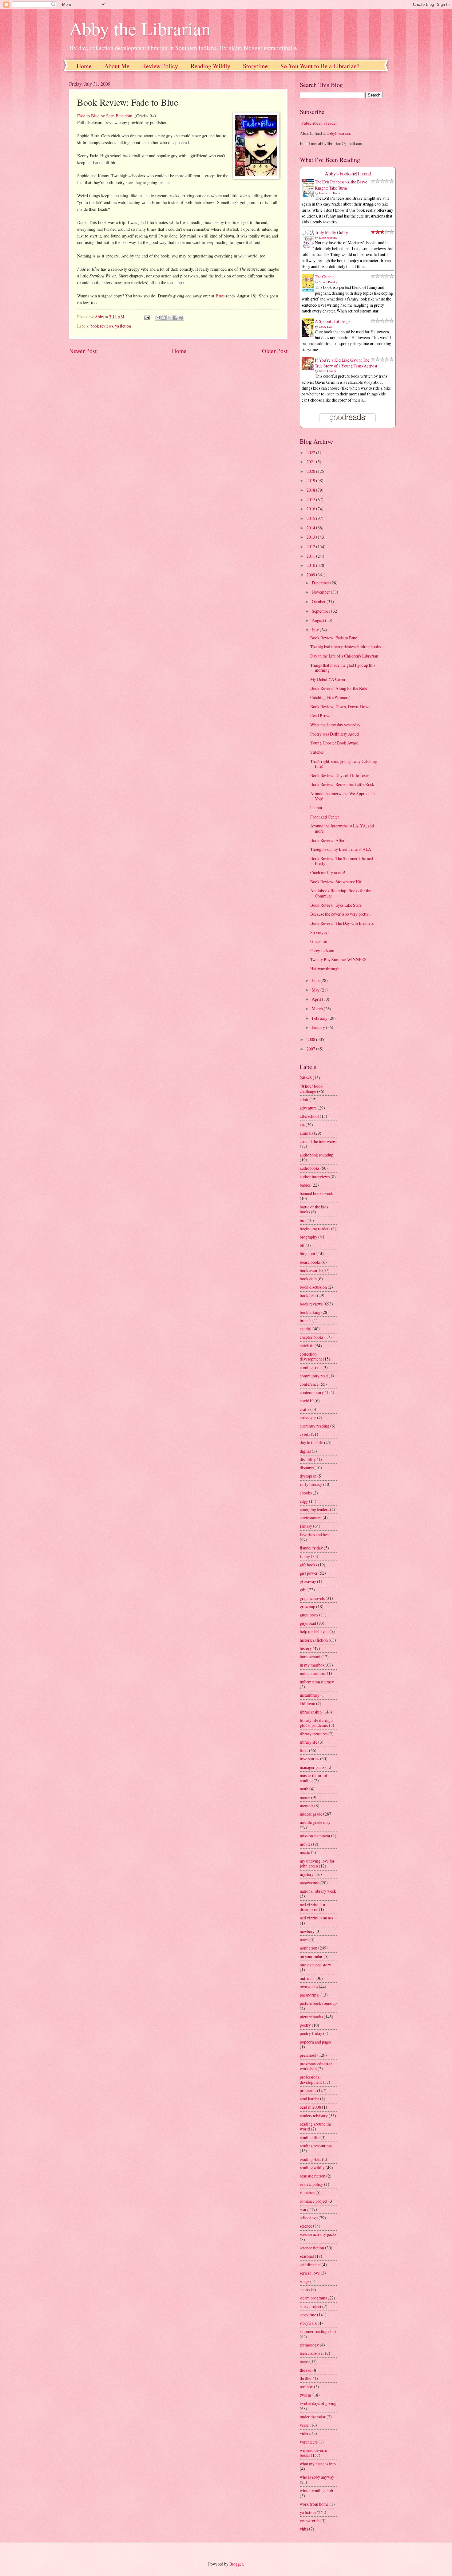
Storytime (255, 66)
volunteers (309, 2442)
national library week (318, 1891)
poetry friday (311, 2033)
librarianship (311, 1712)
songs (305, 2281)
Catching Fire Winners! (330, 697)
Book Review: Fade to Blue (334, 638)
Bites (220, 296)
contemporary (312, 1392)
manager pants (312, 1767)
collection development (311, 1357)
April (317, 999)
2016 (311, 509)
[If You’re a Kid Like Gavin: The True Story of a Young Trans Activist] (309, 368)
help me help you (314, 1631)
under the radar (313, 2417)
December (321, 583)
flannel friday (311, 1548)
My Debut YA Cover (328, 679)
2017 (311, 499)
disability (308, 1459)
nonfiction (309, 1948)
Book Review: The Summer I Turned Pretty (342, 861)
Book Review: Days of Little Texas (340, 775)
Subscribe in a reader (319, 123)
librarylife (309, 1742)
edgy (304, 1501)
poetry (305, 2025)
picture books (311, 2017)
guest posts (309, 1615)
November (321, 592)
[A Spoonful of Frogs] (309, 336)
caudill (306, 1329)
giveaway (308, 1581)
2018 (311, 490)
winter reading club (316, 2490)
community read (314, 1376)
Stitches (317, 752)
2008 (311, 1039)
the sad (306, 2370)
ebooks (306, 1493)
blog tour (308, 1253)
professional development (311, 2079)
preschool (308, 2055)
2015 (311, 518)
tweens (306, 2395)
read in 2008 (310, 2107)
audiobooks (310, 1168)
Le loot (316, 808)
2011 (311, 556)
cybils (305, 1434)
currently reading (315, 1426)
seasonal (307, 2256)
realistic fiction (313, 2176)
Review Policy (160, 66)
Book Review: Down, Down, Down (340, 707)
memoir (307, 1806)
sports (305, 2289)
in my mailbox (312, 1665)
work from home (314, 2504)
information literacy (317, 1682)
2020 (311, 471)
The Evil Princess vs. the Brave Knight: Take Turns (341, 185)
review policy (311, 2184)
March (318, 1009)
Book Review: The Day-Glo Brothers (342, 923)
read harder (309, 2099)
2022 (311, 452)
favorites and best (315, 1535)
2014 (311, 528)
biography (309, 1237)
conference (309, 1384)
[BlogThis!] (164, 318)
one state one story (315, 1965)
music (305, 1852)
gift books (308, 1565)
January (319, 1027)
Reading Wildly (210, 66)
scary (304, 2209)
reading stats (310, 2159)
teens (304, 2361)
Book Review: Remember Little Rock (342, 784)
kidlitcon (307, 1704)
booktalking (310, 1312)
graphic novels (312, 1598)
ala (302, 1125)
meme (305, 1797)
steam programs (313, 2298)
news (304, 1940)
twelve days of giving (318, 2403)
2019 (311, 480)
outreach (307, 1978)
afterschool (309, 1116)
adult (304, 1100)
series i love (310, 2273)
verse (304, 2425)
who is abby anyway (317, 2477)
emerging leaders (314, 1509)
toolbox (306, 2387)
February (320, 1018)
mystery (307, 1874)
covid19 (307, 1401)
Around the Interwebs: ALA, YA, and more (342, 828)
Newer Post (83, 351)
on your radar (311, 1956)
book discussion (313, 1287)
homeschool (310, 1657)
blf (302, 1245)
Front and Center (325, 817)
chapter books (312, 1337)
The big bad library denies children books (345, 647)
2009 (311, 575)
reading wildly (312, 2168)
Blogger (236, 2564)
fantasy (306, 1526)
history (306, 1648)
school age (309, 2218)
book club (308, 1279)
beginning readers (315, 1229)
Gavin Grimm (327, 371)
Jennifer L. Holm (329, 193)
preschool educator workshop (316, 2066)
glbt (303, 1590)
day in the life (311, 1442)
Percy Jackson (322, 950)
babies (305, 1185)
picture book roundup (318, 2003)
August (318, 620)
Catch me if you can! (328, 872)
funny (305, 1556)
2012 (311, 546)
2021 (311, 462)
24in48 (306, 1078)
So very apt (320, 932)
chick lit (307, 1346)
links (304, 1750)
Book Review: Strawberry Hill (336, 882)
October (319, 601)
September (321, 611)
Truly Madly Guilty (331, 232)
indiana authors (313, 1673)
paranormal (310, 1995)
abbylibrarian (338, 133)
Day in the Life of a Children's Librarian (344, 656)
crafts (305, 1409)
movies (306, 1844)
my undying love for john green (317, 1863)
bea (303, 1220)
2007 (311, 1049)
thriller (306, 2378)
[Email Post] (146, 317)
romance (307, 2192)
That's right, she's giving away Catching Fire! (344, 764)
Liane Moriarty (328, 238)
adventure (308, 1108)
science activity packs (318, 2234)
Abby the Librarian (140, 28)
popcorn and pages (316, 2042)
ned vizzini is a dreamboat (312, 1907)
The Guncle (325, 277)
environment (311, 1518)
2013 (311, 537)
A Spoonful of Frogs (333, 321)
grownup (307, 1606)
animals (306, 1133)
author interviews (315, 1177)
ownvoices (309, 1987)
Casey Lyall (326, 327)
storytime (308, 2315)
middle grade (311, 1814)
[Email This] (158, 318)
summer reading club (318, 2331)
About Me (117, 66)
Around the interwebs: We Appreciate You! (342, 796)
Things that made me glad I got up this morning (343, 668)
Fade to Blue (88, 116)
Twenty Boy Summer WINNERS (338, 959)
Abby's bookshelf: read (348, 174)
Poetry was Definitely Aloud (335, 734)
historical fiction (314, 1640)
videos (305, 2433)
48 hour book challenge (311, 1089)
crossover (308, 1418)
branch (306, 1320)
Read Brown (321, 715)
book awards (311, 1270)
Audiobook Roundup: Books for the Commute (341, 893)
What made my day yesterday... (337, 725)
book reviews (102, 326)
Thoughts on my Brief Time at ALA (341, 849)
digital (305, 1451)
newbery (307, 1931)
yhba (304, 2529)
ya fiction (123, 326)
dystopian (308, 1476)
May (316, 990)
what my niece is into (318, 2464)
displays (307, 1468)
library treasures (314, 1734)
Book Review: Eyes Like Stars (336, 905)
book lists (308, 1295)
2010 (311, 565)
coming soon (311, 1367)
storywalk (308, 2323)
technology (309, 2345)
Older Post (275, 351)
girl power (309, 1573)
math (304, 1789)
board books (310, 1262)
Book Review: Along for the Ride (339, 688)
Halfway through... (326, 969)
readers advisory (314, 2116)
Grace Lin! (319, 941)
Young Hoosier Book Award (334, 743)
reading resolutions (316, 2146)
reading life (310, 2137)
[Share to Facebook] (175, 318)
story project (311, 2306)
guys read (308, 1623)
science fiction (312, 2248)
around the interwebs (318, 1141)
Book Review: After (327, 840)
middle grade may (315, 1822)
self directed (310, 2265)
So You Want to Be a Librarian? (320, 66)
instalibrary (310, 1695)
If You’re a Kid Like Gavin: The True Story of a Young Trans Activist (346, 363)
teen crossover (312, 2353)
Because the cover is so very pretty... (341, 914)
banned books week (316, 1193)
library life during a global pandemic (317, 1723)
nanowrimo (310, 1883)
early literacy (311, 1484)
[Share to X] (169, 318)
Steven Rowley (328, 282)
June (316, 980)
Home (84, 66)
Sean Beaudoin (119, 116)
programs (308, 2090)
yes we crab (310, 2521)
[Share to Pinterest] (181, 318)
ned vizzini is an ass (316, 1918)
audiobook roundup (317, 1155)
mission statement (315, 1836)
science (306, 2226)
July (316, 630)
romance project (314, 2201)
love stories (309, 1759)
